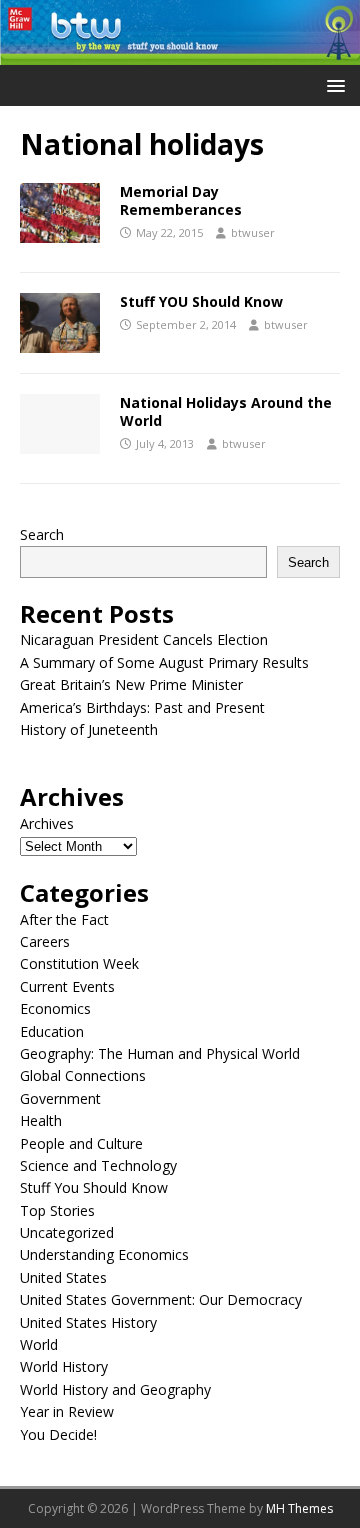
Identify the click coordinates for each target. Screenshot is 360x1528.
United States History (88, 1322)
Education (52, 1031)
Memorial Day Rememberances (181, 200)
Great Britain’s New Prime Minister (131, 684)
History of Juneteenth (89, 729)
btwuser (253, 232)
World (39, 1344)
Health (41, 1120)
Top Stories (57, 1210)
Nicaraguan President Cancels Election (144, 639)
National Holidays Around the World (226, 411)
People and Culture (81, 1143)
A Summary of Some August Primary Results (164, 662)
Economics (55, 1008)
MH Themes (299, 1508)
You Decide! (58, 1434)
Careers (45, 941)
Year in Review (67, 1411)
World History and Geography (115, 1389)
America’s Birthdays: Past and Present (142, 707)
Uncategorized (67, 1232)
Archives (47, 823)
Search (42, 534)
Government (60, 1098)
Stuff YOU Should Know (201, 301)
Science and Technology (98, 1165)
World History (64, 1366)
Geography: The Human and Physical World (160, 1053)
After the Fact (64, 919)
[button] (332, 84)
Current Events (67, 986)
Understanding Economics (104, 1254)
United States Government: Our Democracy (161, 1299)
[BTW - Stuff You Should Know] (180, 53)
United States (63, 1277)
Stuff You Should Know (94, 1187)
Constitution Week (79, 963)
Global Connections (83, 1075)
